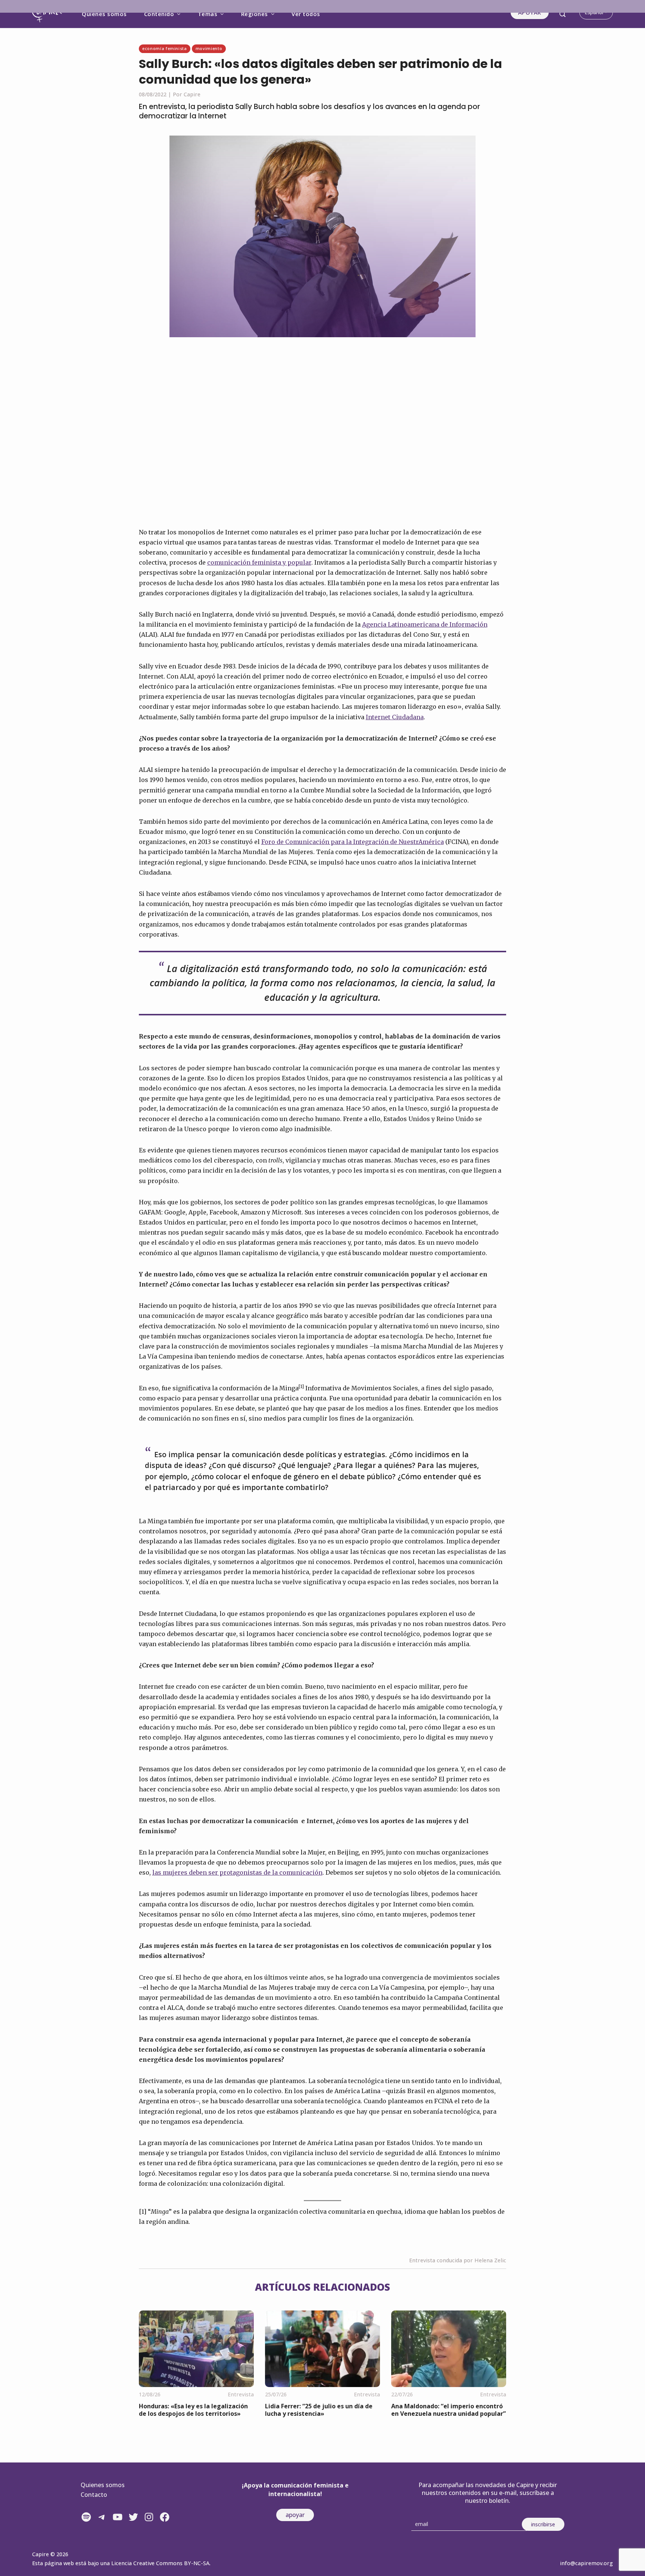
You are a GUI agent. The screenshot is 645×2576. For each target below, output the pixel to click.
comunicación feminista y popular (259, 562)
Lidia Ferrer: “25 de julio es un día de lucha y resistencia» (319, 2410)
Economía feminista (165, 48)
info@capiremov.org (586, 2563)
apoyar (295, 2515)
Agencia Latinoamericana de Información (425, 624)
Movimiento (209, 48)
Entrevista (241, 2394)
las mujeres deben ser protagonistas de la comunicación (237, 1872)
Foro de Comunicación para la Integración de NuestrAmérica (353, 842)
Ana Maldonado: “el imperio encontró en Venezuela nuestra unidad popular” (448, 2410)
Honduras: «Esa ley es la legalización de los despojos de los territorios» (193, 2410)
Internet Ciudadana (395, 717)
